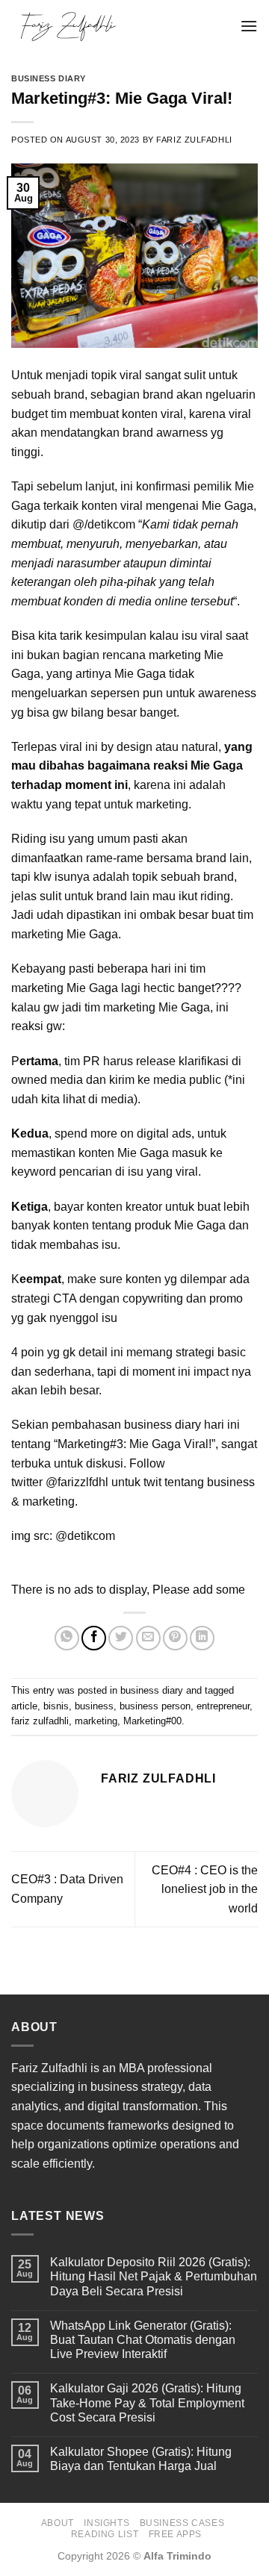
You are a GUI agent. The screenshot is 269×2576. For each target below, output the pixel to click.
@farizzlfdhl (77, 1482)
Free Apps (176, 2534)
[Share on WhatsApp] (67, 1638)
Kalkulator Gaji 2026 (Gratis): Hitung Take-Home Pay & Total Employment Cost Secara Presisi (147, 2402)
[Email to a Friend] (148, 1638)
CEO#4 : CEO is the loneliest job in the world (205, 1889)
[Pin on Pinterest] (175, 1638)
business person (155, 1706)
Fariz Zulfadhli (194, 140)
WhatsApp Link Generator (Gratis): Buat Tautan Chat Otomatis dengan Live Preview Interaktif (143, 2340)
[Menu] (249, 26)
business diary (49, 78)
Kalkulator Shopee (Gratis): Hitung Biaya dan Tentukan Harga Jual (141, 2459)
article (24, 1706)
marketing (96, 1721)
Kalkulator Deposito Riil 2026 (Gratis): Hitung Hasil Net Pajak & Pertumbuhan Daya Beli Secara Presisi (154, 2276)
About (58, 2523)
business (94, 1706)
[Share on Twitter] (121, 1638)
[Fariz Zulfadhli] (120, 26)
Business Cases (182, 2523)
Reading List (105, 2534)
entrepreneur (223, 1706)
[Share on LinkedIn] (202, 1638)
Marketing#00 (152, 1721)
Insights (106, 2523)
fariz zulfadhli (40, 1721)
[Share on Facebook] (94, 1638)
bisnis (56, 1706)
